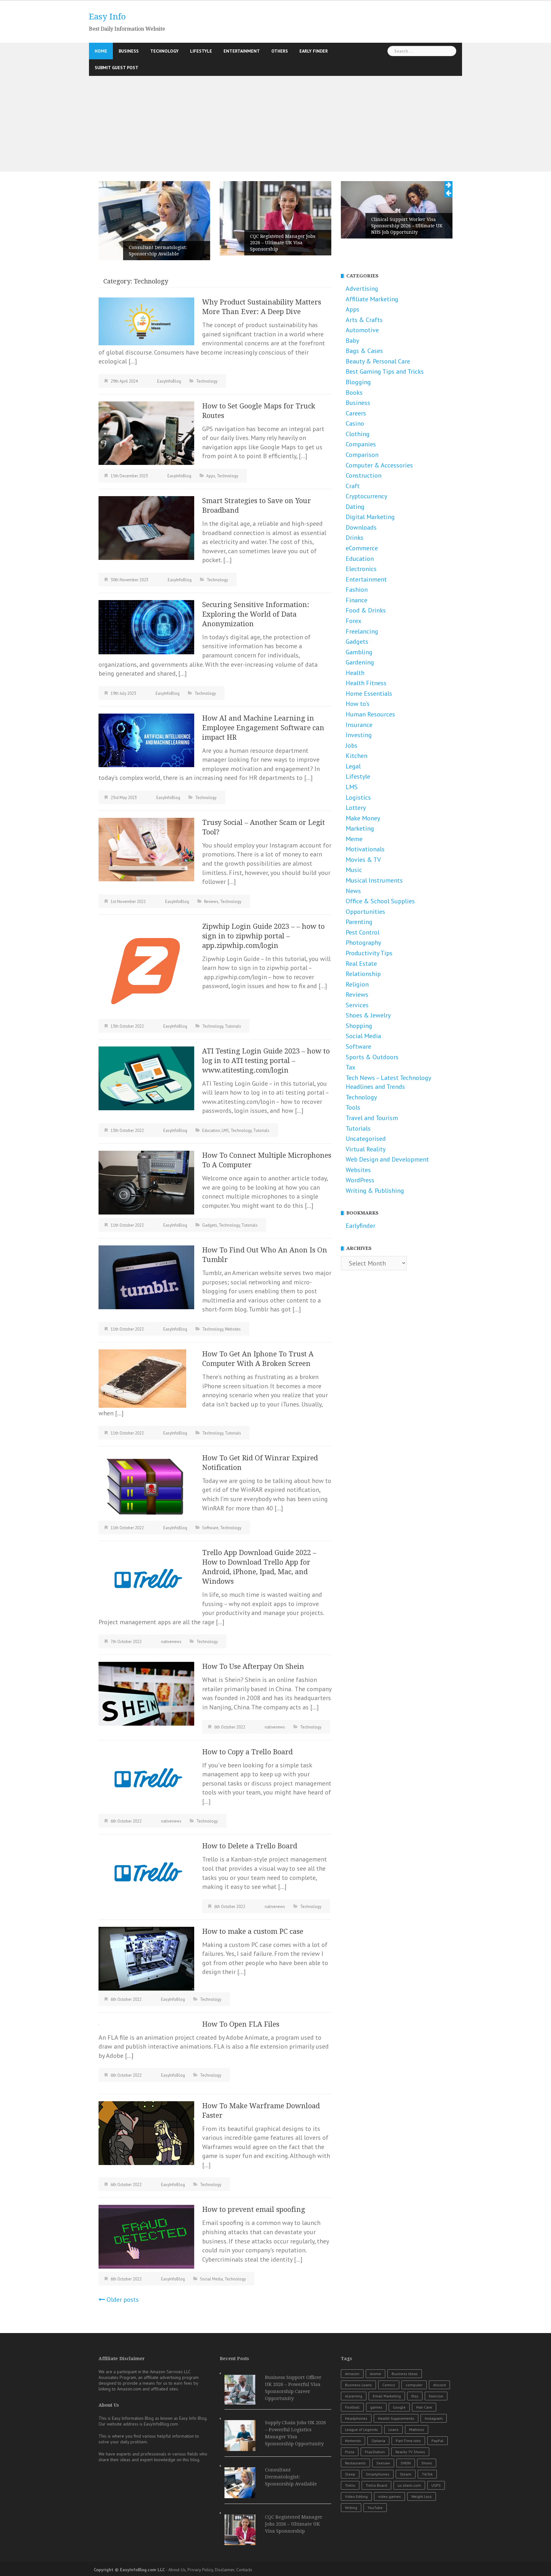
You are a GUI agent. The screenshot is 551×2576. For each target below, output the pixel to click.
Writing (351, 2508)
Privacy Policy (200, 2570)
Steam (406, 2474)
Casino (355, 423)
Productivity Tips (369, 953)
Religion (357, 984)
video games (389, 2496)
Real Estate (361, 964)
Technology (164, 51)
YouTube (375, 2508)
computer (414, 2385)
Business (129, 51)
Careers (356, 413)
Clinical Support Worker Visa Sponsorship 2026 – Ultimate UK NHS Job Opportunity (407, 226)
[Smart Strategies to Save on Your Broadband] (146, 527)
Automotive (362, 330)
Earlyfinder (360, 1226)
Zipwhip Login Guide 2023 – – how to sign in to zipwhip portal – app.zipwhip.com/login (263, 936)
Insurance (359, 725)
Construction (364, 475)
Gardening (360, 662)
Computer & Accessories (379, 465)
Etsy (415, 2396)
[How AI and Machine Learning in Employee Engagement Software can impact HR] (146, 740)
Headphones (356, 2418)
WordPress (360, 1180)
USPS (436, 2485)
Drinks (355, 538)
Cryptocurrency (366, 496)
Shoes (427, 2463)
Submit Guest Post (117, 68)
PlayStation (375, 2452)
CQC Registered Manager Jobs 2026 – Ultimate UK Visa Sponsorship (283, 243)
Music (354, 870)
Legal (353, 766)
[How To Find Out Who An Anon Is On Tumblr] (146, 1277)
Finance (356, 600)
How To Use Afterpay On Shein (253, 1666)
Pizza (350, 2452)
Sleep (350, 2474)
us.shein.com (409, 2485)
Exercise (436, 2396)
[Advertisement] (275, 124)
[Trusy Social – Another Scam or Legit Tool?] (146, 849)
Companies (361, 444)
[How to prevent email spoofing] (146, 2236)
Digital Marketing (370, 517)
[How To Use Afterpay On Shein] (146, 1693)
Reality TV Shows (410, 2452)
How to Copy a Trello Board (247, 1752)
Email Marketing (387, 2396)
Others (280, 51)
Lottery (356, 808)
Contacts (244, 2570)
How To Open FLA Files (241, 2024)
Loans (393, 2429)
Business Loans (358, 2385)
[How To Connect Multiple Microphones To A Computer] (146, 1182)
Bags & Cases (364, 351)
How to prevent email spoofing (254, 2209)
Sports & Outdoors (372, 1057)
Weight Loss (422, 2496)
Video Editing (356, 2496)
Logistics (358, 797)
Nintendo (353, 2441)
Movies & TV (363, 860)
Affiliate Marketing (372, 299)
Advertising (362, 289)
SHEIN (406, 2463)
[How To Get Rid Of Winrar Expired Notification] (146, 1485)
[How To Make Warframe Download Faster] (146, 2132)
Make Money (363, 818)
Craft (353, 486)
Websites (233, 1329)
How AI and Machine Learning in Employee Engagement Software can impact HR (263, 728)
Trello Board (376, 2485)
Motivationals (365, 849)
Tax (350, 1067)
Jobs (352, 745)
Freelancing (362, 631)
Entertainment (242, 51)
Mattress (417, 2429)
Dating (355, 507)
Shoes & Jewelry (368, 1015)
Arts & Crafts (364, 320)
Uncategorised (366, 1139)
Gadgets (210, 1225)
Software (210, 1528)
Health (355, 673)
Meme (354, 839)
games (376, 2407)
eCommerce (362, 548)
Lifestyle (201, 51)
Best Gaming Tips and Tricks (385, 371)
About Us (177, 2570)
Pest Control (363, 932)
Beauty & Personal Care (378, 361)
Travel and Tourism (372, 1118)
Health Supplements (396, 2418)
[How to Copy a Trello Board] (146, 1779)
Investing (359, 735)
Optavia (378, 2441)
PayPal (437, 2441)
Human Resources (370, 714)
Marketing (360, 828)
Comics (389, 2385)
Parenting (359, 922)
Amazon (352, 2374)
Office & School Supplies (380, 901)
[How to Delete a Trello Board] (146, 1873)
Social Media (211, 2279)
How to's (358, 704)
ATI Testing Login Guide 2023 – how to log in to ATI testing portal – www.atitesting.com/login (266, 1061)
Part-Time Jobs (408, 2441)
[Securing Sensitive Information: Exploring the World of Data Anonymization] (146, 627)
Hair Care (424, 2407)
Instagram (434, 2418)
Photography (363, 943)
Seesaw (383, 2463)
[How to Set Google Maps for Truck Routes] (146, 433)
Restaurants (355, 2463)
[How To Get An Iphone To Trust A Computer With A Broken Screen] (142, 1378)
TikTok (427, 2474)
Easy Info (107, 17)
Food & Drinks (366, 610)
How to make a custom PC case (253, 1931)
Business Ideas (405, 2374)
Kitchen (356, 756)
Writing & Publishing (375, 1191)
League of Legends (361, 2429)
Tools (353, 1107)
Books (354, 393)
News (353, 891)
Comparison (362, 455)
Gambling (359, 652)
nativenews (171, 1642)
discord (439, 2385)
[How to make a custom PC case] (146, 1958)
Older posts (123, 2300)
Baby (352, 341)
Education (211, 1130)
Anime (375, 2374)
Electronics (361, 569)
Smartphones (378, 2474)
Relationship (363, 974)
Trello (350, 2485)
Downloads (361, 527)
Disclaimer (225, 2570)
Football (352, 2407)
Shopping (359, 1026)
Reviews (211, 902)
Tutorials (233, 1026)
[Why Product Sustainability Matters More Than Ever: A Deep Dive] (146, 321)
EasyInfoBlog (169, 381)
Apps (211, 476)
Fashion (357, 590)
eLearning (354, 2396)
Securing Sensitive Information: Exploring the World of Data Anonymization (256, 614)
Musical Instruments (374, 880)
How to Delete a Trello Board (250, 1846)
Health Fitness (366, 683)
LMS (225, 1130)
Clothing (358, 434)
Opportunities (365, 912)
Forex (353, 621)
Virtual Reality (366, 1149)
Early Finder (314, 51)
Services (357, 1005)
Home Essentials (369, 694)
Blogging (358, 382)
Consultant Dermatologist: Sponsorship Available (158, 251)
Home (101, 51)
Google (399, 2407)
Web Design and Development (387, 1159)
